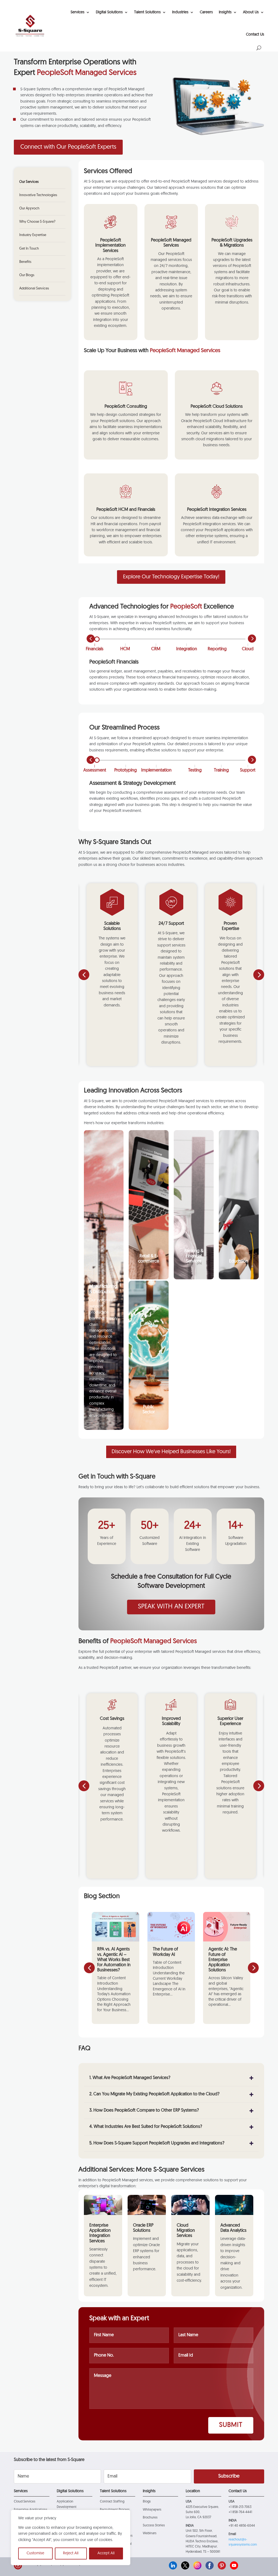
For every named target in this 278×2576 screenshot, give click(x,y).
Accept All (106, 2553)
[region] (71, 2537)
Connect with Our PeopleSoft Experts (68, 147)
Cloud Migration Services (186, 2231)
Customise (35, 2553)
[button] (259, 975)
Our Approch (29, 208)
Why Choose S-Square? (37, 222)
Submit (231, 2425)
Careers (206, 12)
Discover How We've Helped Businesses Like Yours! (171, 1452)
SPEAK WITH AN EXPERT (171, 1607)
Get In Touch (29, 249)
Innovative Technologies (38, 195)
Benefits (25, 262)
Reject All (71, 2553)
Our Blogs (27, 275)
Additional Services (34, 288)
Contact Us (255, 35)
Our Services (29, 182)
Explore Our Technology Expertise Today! (171, 577)
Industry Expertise (33, 235)
